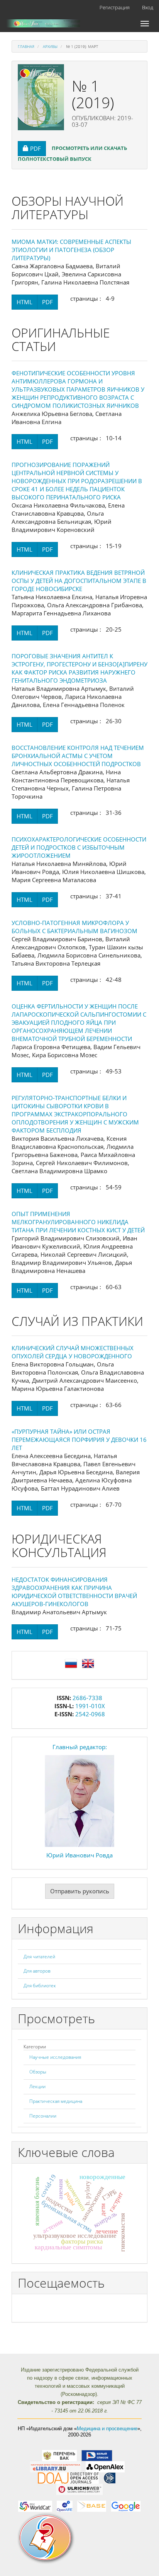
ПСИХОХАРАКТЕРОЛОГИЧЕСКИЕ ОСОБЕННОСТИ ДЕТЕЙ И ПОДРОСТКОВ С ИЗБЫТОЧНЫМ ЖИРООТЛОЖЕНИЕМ (79, 847)
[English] (88, 1663)
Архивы (50, 46)
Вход (148, 7)
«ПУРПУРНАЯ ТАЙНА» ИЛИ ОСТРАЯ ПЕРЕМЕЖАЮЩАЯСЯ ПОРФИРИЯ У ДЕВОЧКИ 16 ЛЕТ (79, 1440)
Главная (26, 46)
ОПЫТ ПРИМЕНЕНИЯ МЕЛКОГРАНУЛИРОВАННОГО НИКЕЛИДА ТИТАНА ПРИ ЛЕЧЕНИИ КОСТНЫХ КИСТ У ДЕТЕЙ (78, 1222)
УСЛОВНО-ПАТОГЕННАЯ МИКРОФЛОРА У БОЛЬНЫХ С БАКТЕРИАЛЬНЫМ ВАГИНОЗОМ (74, 927)
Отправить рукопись (80, 1891)
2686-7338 (87, 1698)
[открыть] (59, 2455)
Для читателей (39, 1957)
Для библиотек (40, 1986)
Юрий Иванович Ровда (79, 1855)
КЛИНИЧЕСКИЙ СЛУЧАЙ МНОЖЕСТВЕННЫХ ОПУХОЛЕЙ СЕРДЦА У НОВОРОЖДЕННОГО (73, 1352)
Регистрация (115, 7)
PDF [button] (38, 148)
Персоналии (43, 2116)
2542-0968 (90, 1714)
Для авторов (37, 1971)
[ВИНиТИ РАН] (109, 2478)
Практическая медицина (56, 2101)
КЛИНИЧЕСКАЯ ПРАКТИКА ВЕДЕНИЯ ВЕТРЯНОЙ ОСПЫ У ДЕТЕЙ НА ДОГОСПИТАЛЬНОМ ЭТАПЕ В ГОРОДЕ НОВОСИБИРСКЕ (79, 581)
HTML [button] (25, 302)
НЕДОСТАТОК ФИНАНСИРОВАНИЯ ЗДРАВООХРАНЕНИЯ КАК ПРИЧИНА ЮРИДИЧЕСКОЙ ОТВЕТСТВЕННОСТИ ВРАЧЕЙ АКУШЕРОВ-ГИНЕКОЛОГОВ (74, 1592)
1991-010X (90, 1706)
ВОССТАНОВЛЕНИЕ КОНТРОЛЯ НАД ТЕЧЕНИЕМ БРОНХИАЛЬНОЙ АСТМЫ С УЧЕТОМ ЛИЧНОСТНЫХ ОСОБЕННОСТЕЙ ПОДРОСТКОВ (78, 756)
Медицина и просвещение (107, 2429)
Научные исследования (55, 2057)
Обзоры (38, 2072)
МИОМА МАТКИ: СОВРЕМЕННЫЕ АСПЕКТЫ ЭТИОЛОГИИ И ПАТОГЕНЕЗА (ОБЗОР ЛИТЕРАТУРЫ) (71, 250)
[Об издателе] (79, 2538)
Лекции (37, 2086)
